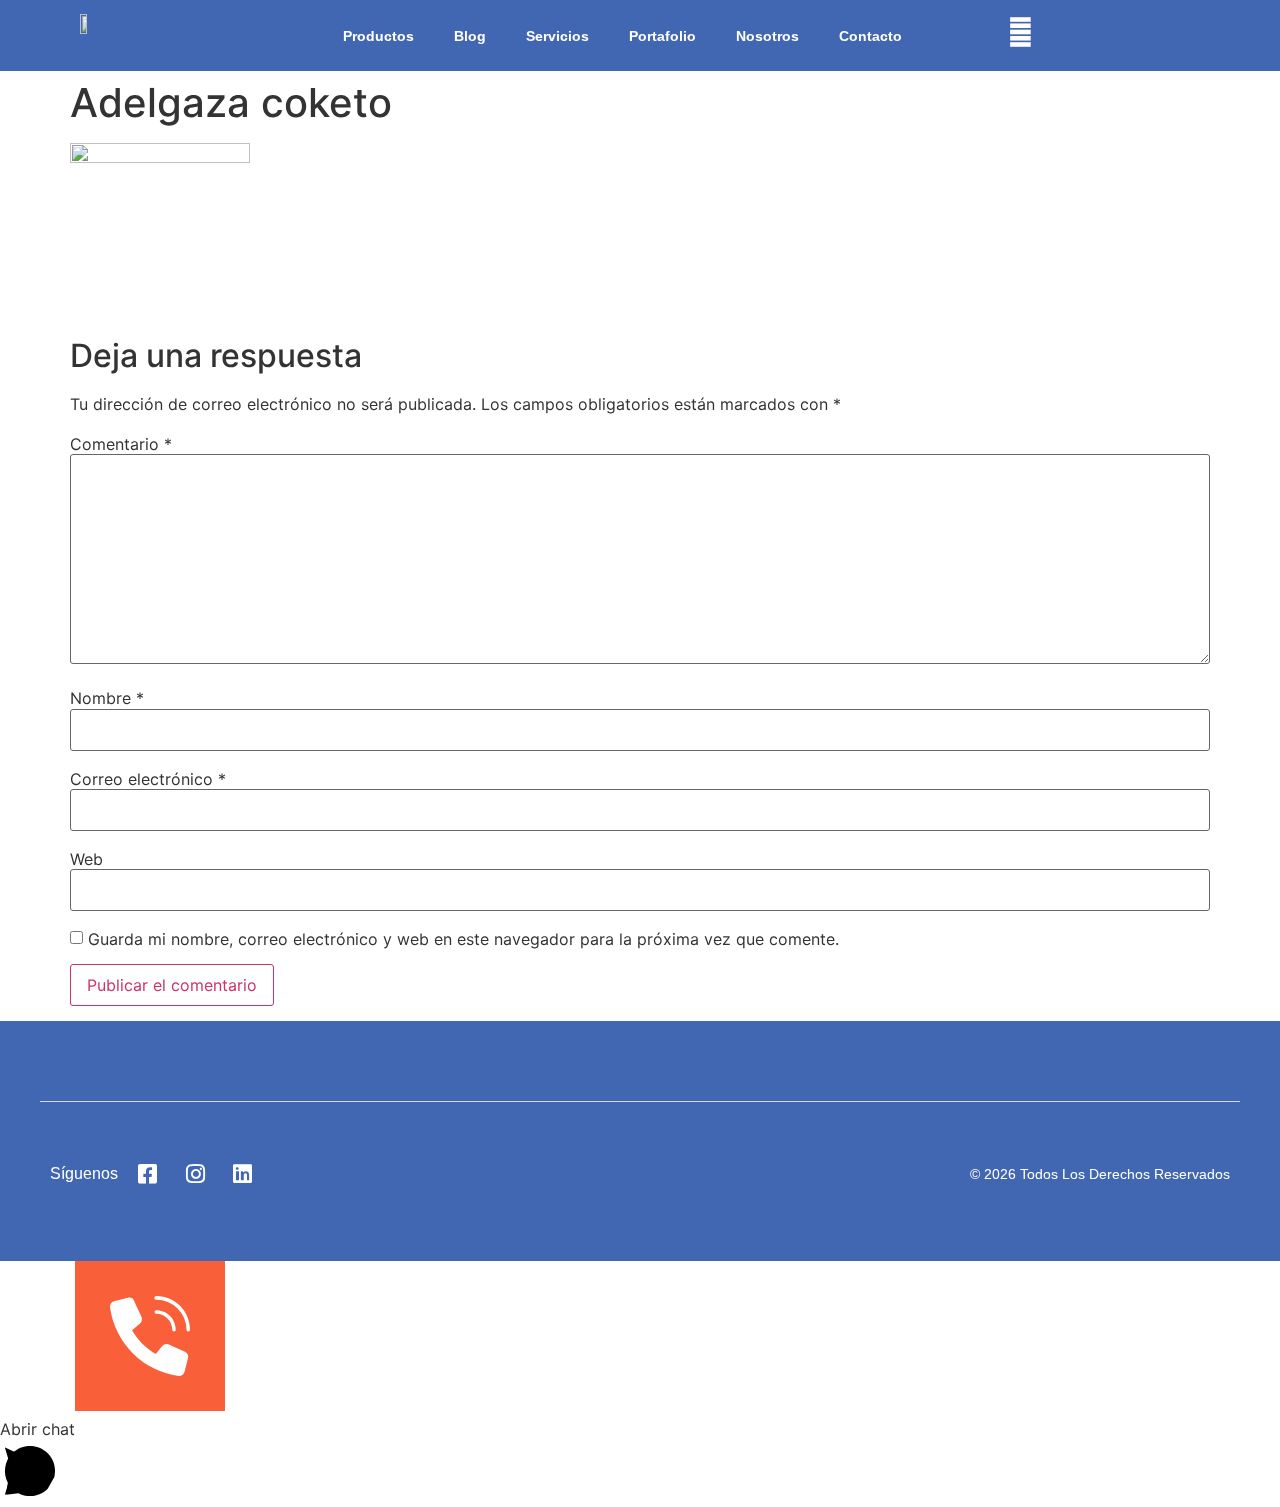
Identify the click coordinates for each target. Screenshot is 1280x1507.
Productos (378, 36)
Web (86, 859)
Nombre (107, 698)
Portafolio (662, 36)
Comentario (121, 444)
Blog (470, 36)
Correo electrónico (148, 779)
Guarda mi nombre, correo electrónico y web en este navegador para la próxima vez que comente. (463, 939)
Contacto (870, 36)
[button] (640, 1462)
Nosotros (767, 36)
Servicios (557, 36)
